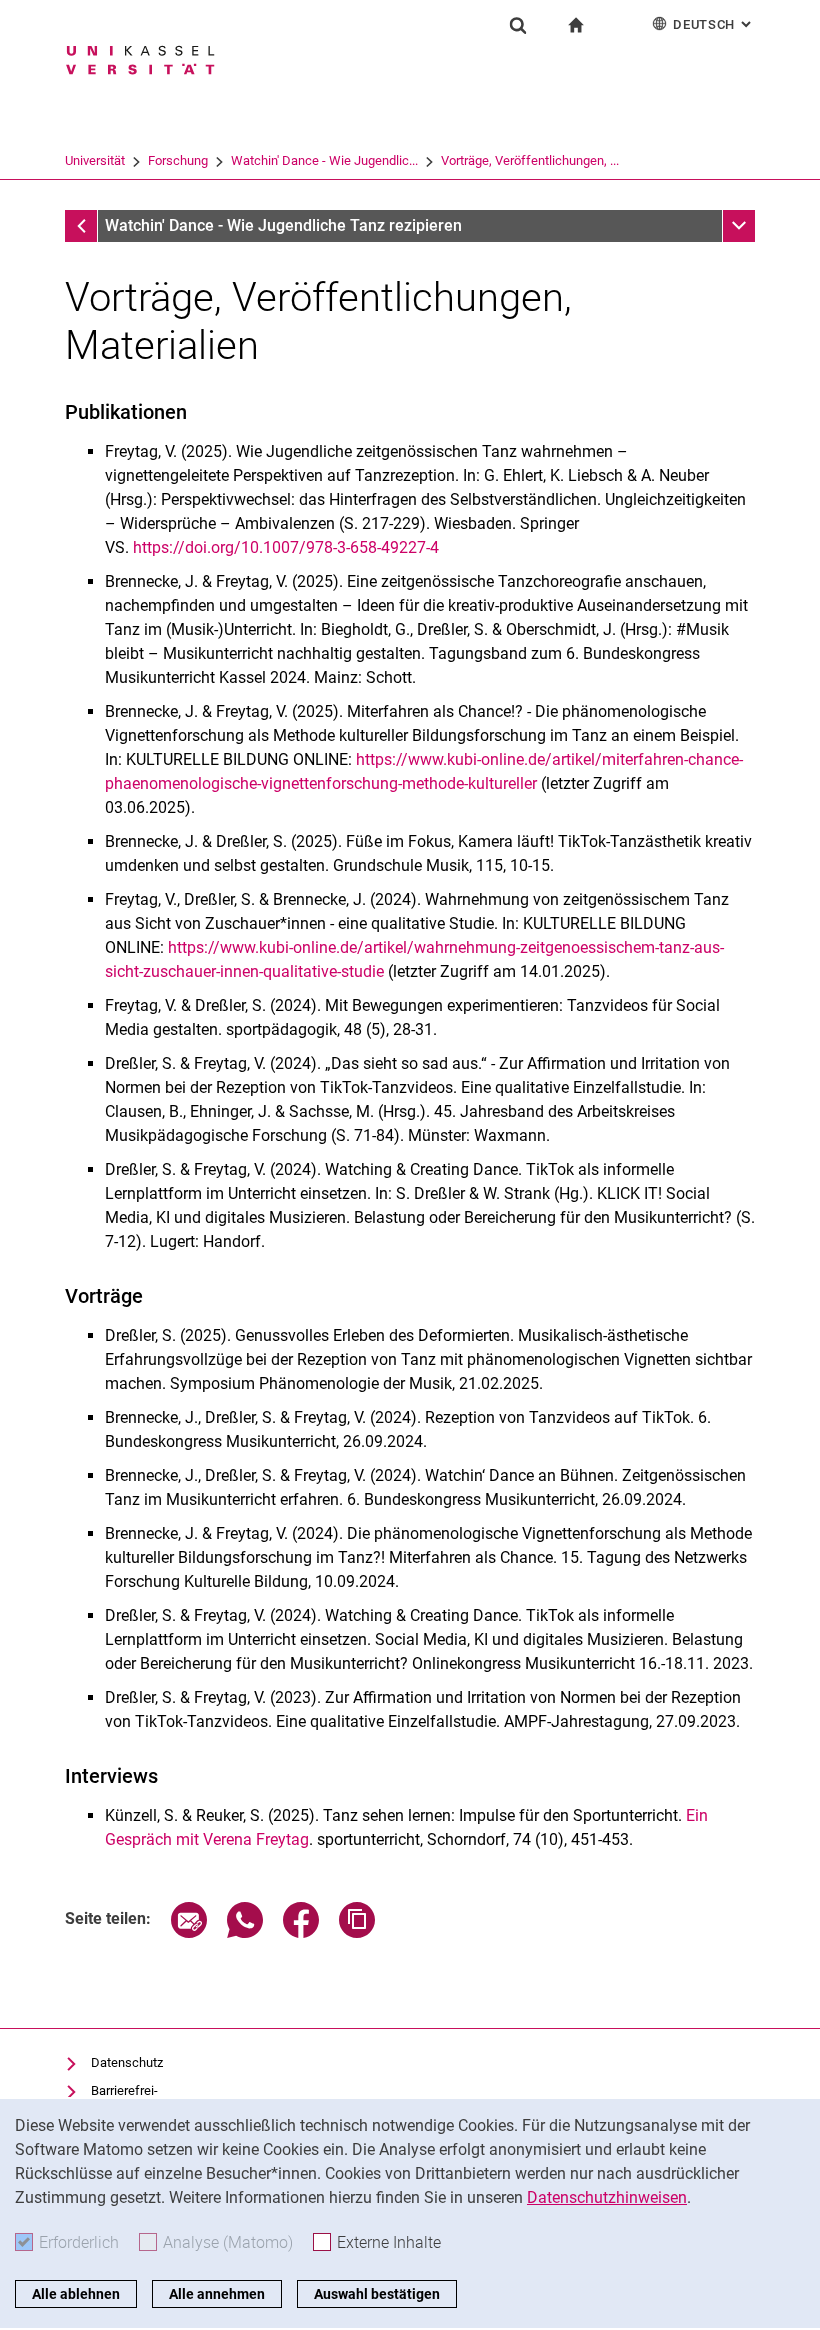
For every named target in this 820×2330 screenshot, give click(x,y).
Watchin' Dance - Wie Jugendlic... (324, 160)
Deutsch (714, 24)
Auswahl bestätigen (377, 2294)
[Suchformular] (518, 25)
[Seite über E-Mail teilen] (189, 1932)
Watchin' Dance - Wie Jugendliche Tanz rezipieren (283, 225)
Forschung (178, 160)
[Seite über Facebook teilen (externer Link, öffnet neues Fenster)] (301, 1932)
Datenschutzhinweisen (607, 2197)
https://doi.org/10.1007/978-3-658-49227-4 (286, 547)
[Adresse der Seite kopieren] (357, 1932)
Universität (95, 160)
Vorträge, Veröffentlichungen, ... (530, 160)
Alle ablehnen (76, 2294)
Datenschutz (127, 2062)
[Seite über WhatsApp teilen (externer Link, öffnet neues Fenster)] (245, 1932)
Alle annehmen (217, 2294)
